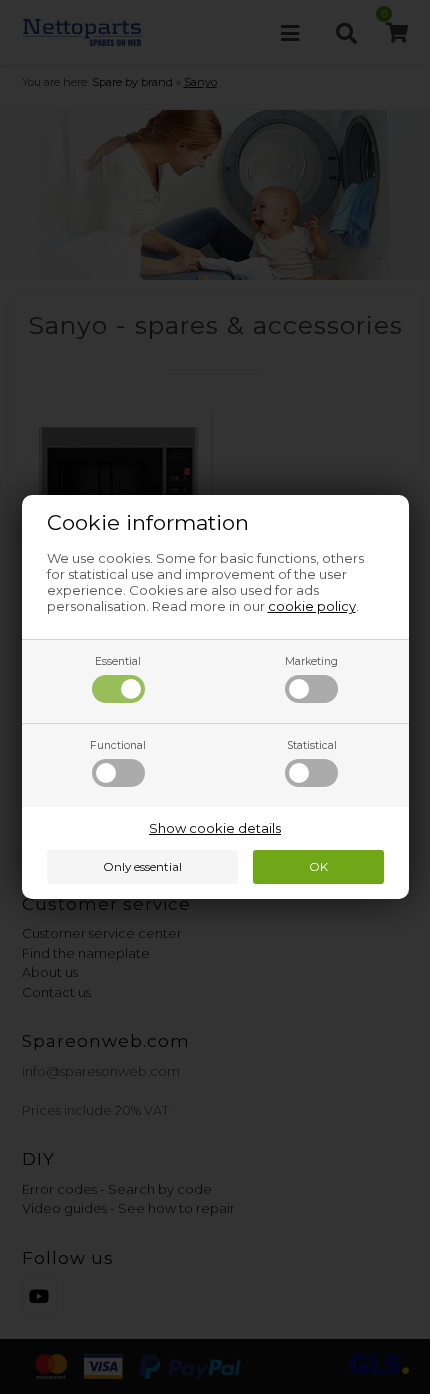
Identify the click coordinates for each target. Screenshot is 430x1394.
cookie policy (312, 606)
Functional (118, 745)
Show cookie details (215, 828)
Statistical (312, 745)
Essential (118, 661)
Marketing (311, 661)
